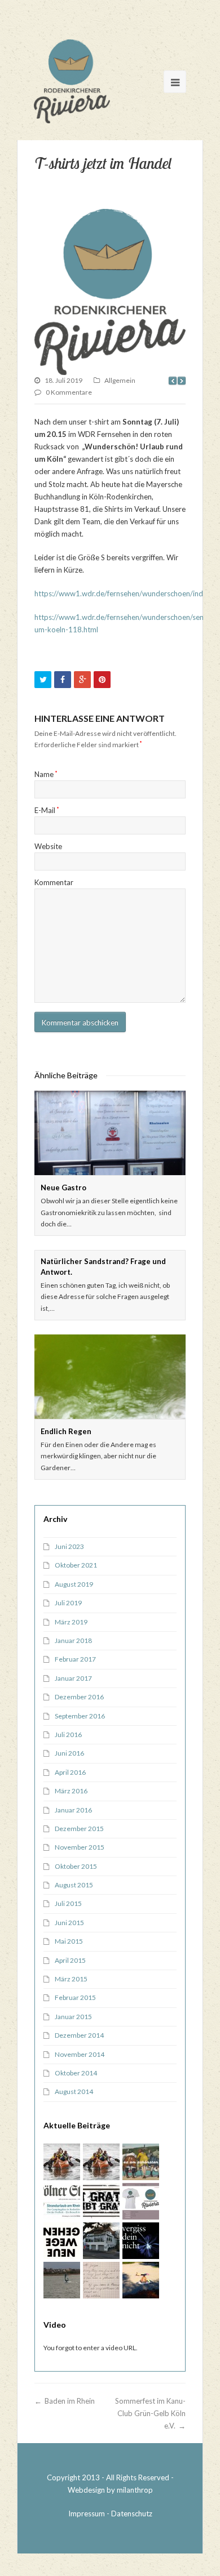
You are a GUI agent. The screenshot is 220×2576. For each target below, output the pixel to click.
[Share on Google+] (82, 680)
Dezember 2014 (79, 2035)
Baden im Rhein (70, 2401)
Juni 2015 (69, 1923)
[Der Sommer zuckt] (141, 2280)
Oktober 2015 (76, 1866)
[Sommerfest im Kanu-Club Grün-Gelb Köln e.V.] (101, 2162)
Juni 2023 (69, 1546)
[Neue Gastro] (110, 1133)
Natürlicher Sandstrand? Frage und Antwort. (103, 1266)
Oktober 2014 (76, 2073)
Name (46, 774)
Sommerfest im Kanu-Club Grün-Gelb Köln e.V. (150, 2413)
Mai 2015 (69, 1941)
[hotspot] (62, 2162)
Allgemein (120, 380)
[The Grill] (101, 2241)
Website (48, 846)
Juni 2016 (69, 1753)
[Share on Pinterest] (102, 680)
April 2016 (70, 1772)
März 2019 (71, 1622)
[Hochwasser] (101, 2201)
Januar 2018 (73, 1640)
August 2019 (74, 1584)
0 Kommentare (69, 392)
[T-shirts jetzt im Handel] (110, 292)
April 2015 (70, 1960)
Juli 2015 (68, 1903)
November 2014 (80, 2054)
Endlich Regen (66, 1431)
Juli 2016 (68, 1735)
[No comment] (141, 2162)
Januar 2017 (73, 1678)
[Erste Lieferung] (141, 2201)
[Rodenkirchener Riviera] (72, 81)
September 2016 (80, 1716)
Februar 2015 (75, 1997)
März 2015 (71, 1979)
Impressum (87, 2514)
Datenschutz (132, 2514)
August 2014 (74, 2091)
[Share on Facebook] (63, 680)
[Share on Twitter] (43, 680)
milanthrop (135, 2490)
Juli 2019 (68, 1603)
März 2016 (71, 1791)
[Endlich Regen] (110, 1377)
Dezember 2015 (79, 1829)
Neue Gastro (63, 1187)
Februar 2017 (75, 1659)
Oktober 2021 (76, 1565)
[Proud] (101, 2280)
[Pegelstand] (62, 2241)
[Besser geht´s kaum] (62, 2201)
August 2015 (74, 1885)
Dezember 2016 (79, 1697)
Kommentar (54, 882)
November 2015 (80, 1847)
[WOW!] (62, 2280)
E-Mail (47, 810)
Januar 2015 (73, 2017)
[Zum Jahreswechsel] (141, 2241)
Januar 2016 (73, 1810)
